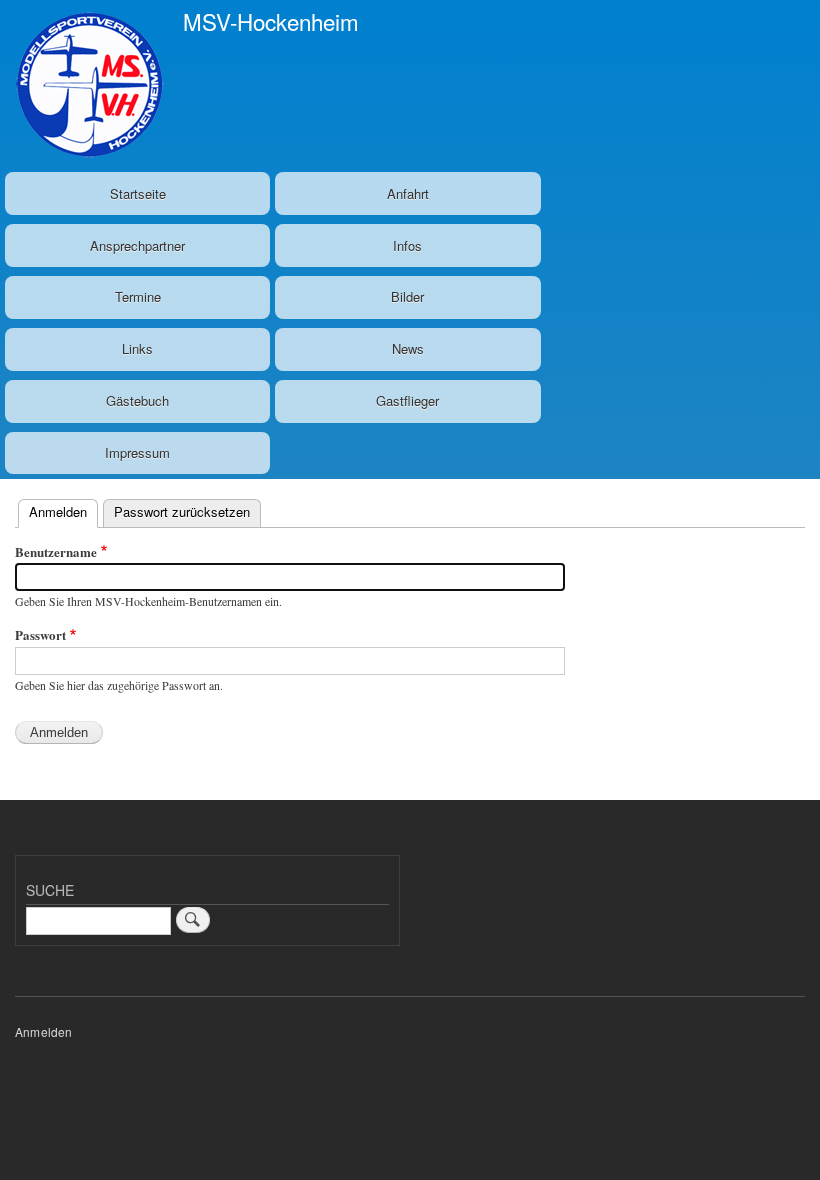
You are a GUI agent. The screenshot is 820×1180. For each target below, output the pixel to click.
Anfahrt (408, 193)
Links (137, 348)
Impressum (137, 452)
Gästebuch (137, 400)
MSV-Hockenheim (271, 21)
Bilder (407, 296)
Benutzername (56, 551)
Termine (138, 296)
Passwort (40, 634)
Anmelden (63, 511)
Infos (407, 245)
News (408, 348)
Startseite (138, 193)
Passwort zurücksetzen (182, 511)
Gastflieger (407, 400)
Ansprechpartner (137, 245)
